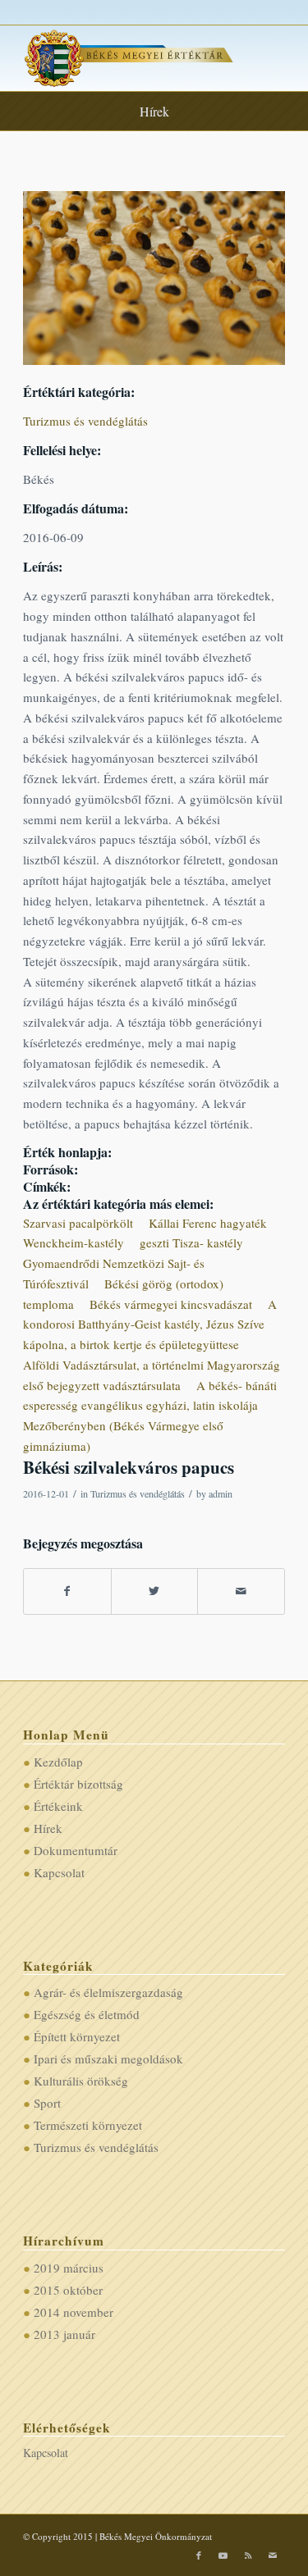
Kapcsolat (59, 1872)
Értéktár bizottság (78, 1784)
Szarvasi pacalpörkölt (78, 1223)
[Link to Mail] (273, 2555)
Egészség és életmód (87, 2014)
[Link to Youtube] (223, 2555)
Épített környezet (77, 2036)
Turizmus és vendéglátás (85, 421)
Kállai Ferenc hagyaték (208, 1223)
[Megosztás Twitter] (155, 1591)
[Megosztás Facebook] (67, 1591)
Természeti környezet (88, 2125)
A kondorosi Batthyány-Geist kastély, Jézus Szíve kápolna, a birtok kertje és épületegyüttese (150, 1324)
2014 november (74, 2312)
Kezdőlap (58, 1762)
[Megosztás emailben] (241, 1591)
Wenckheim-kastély (74, 1242)
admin (221, 1493)
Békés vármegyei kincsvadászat (171, 1304)
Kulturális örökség (81, 2081)
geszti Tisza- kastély (191, 1242)
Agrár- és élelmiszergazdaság (108, 1992)
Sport (47, 2103)
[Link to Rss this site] (248, 2555)
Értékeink (58, 1806)
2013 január (64, 2334)
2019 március (69, 2268)
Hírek (154, 111)
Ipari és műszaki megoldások (108, 2059)
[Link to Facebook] (199, 2555)
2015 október (68, 2290)
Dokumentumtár (76, 1850)
